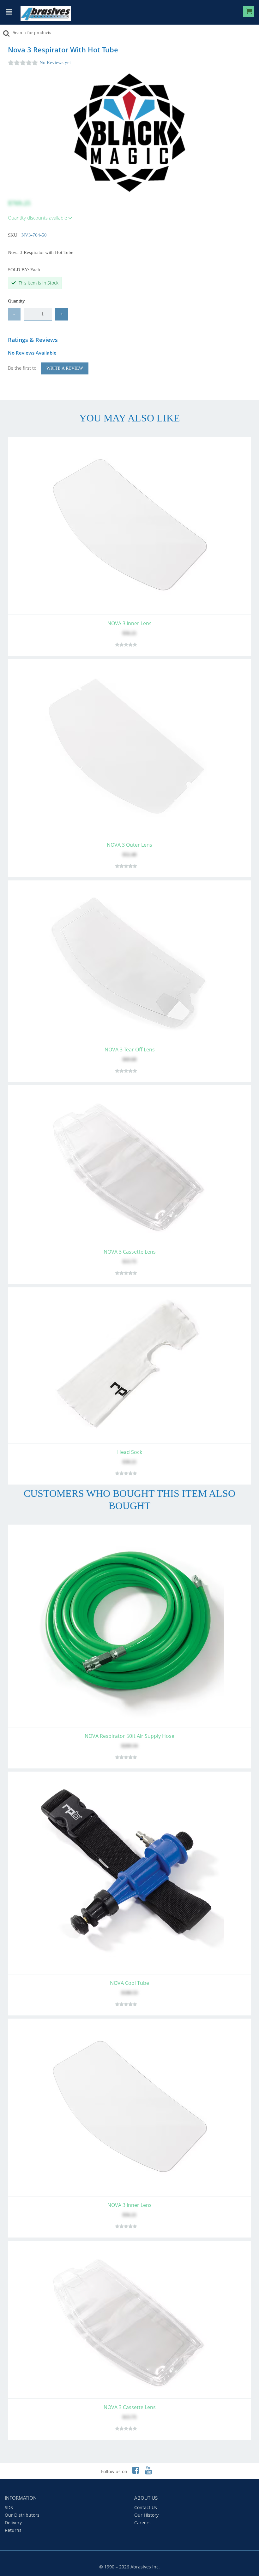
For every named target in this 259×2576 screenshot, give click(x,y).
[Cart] (249, 12)
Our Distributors (22, 2515)
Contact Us (146, 2507)
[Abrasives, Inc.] (46, 14)
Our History (146, 2515)
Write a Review (65, 368)
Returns (13, 2530)
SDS (9, 2507)
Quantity (16, 301)
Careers (142, 2523)
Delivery (13, 2523)
